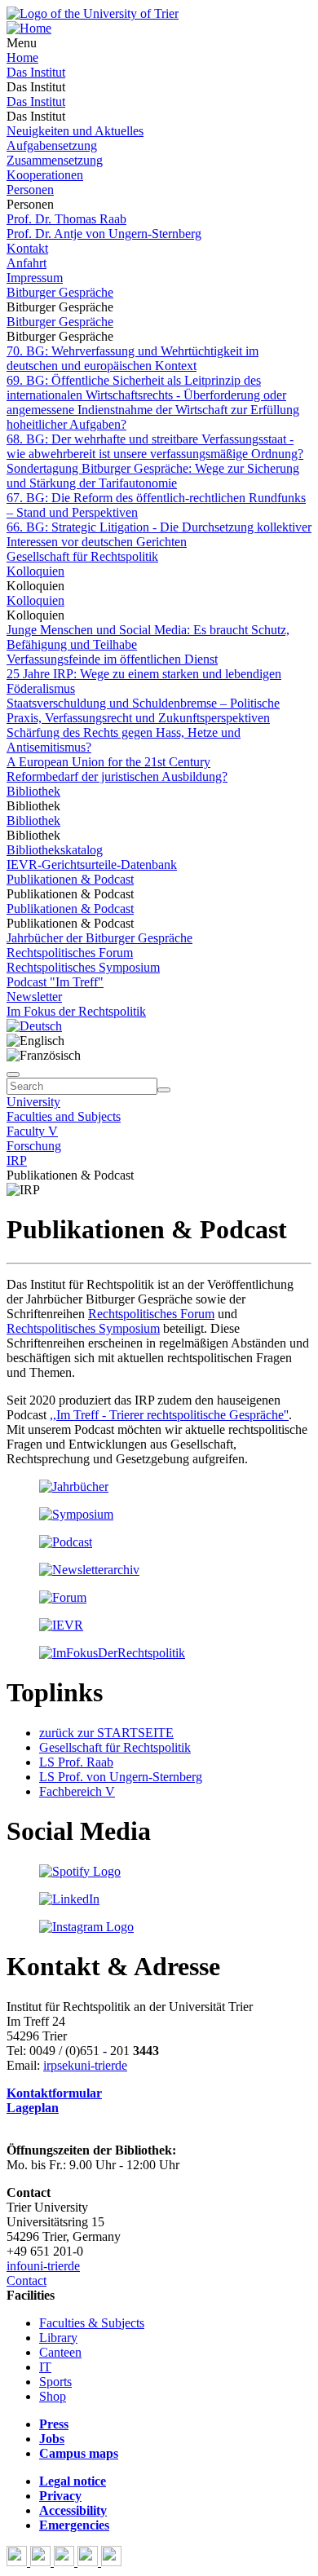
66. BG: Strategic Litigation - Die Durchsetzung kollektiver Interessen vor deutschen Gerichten (159, 534)
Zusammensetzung (55, 160)
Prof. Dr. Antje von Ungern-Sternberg (104, 234)
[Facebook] (18, 2562)
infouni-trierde (43, 2266)
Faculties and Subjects (64, 1116)
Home (22, 57)
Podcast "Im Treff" (55, 982)
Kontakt (27, 248)
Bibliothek (33, 791)
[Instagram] (89, 2562)
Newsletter (34, 997)
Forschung (34, 1146)
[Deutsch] (34, 1026)
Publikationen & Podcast (70, 879)
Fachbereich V (77, 1791)
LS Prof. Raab (76, 1762)
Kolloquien (35, 571)
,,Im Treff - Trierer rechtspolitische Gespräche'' (169, 1415)
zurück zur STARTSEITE (106, 1733)
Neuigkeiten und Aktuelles (75, 131)
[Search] (164, 1090)
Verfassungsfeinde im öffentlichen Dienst (112, 659)
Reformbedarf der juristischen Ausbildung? (117, 776)
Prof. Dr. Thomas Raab (66, 219)
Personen (30, 190)
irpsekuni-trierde (85, 2065)
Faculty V (32, 1131)
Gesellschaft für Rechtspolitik (82, 556)
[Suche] (13, 1074)
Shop (53, 2396)
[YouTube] (66, 2562)
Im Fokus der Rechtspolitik (76, 1011)
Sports (55, 2382)
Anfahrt (26, 263)
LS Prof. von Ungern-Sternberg (121, 1777)
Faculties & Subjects (92, 2323)
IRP (17, 1160)
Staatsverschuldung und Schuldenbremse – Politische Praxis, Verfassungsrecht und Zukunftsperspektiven (143, 710)
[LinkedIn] (111, 2562)
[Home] (29, 28)
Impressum (35, 278)
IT (45, 2367)
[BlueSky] (42, 2562)
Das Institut (36, 72)
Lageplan (33, 2108)
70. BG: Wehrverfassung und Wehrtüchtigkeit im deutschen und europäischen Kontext (132, 358)
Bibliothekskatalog (55, 850)
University (33, 1102)
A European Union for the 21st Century (108, 762)
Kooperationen (45, 175)
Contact (26, 2280)
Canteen (60, 2352)
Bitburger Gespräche (60, 292)
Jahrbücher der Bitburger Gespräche (99, 938)
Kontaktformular (54, 2093)
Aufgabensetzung (52, 146)
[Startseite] (93, 13)
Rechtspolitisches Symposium (83, 967)
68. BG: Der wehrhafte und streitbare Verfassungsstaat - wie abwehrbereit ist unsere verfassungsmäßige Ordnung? (155, 446)
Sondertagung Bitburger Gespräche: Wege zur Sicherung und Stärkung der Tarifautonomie (153, 476)
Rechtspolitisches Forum (70, 953)
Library (58, 2338)
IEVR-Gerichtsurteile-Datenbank (92, 865)
